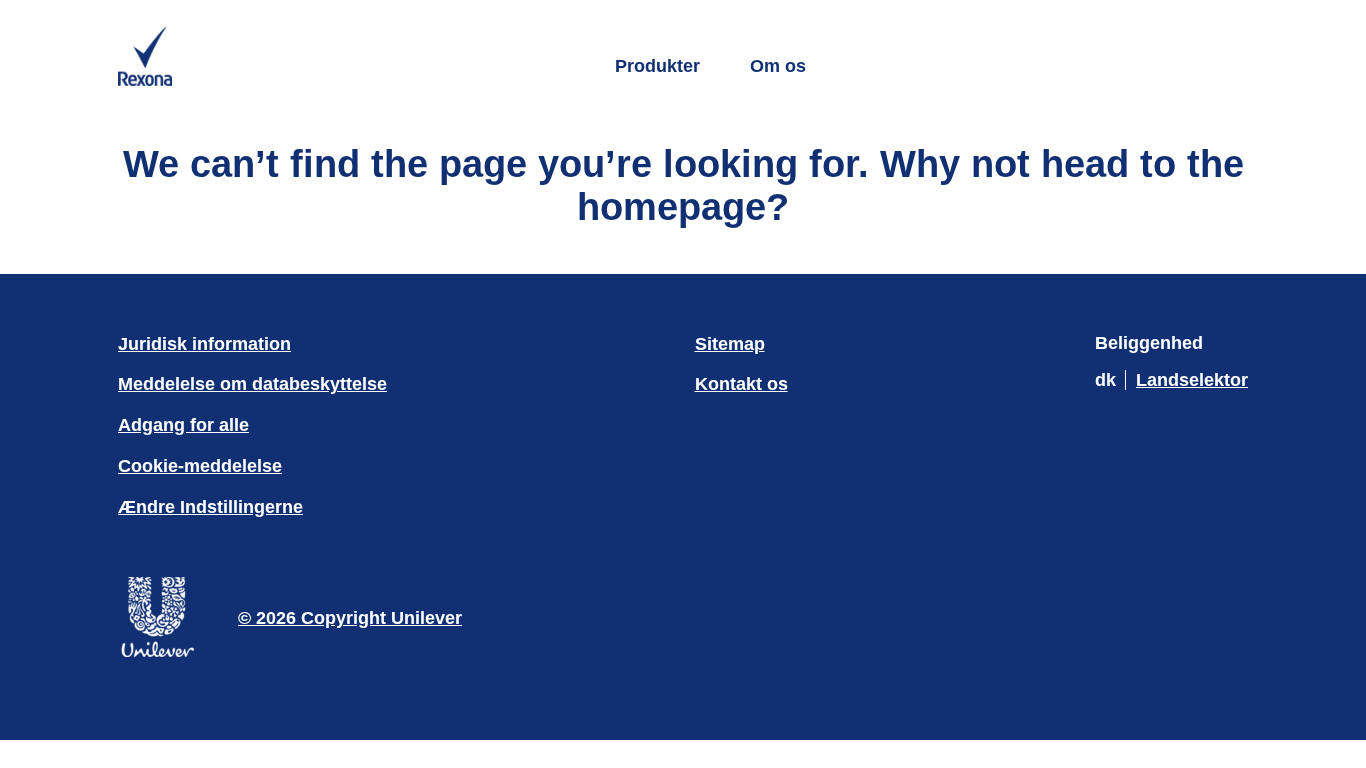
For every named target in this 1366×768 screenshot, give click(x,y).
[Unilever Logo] (158, 653)
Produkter (657, 66)
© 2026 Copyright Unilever (350, 618)
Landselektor (1192, 380)
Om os (778, 66)
